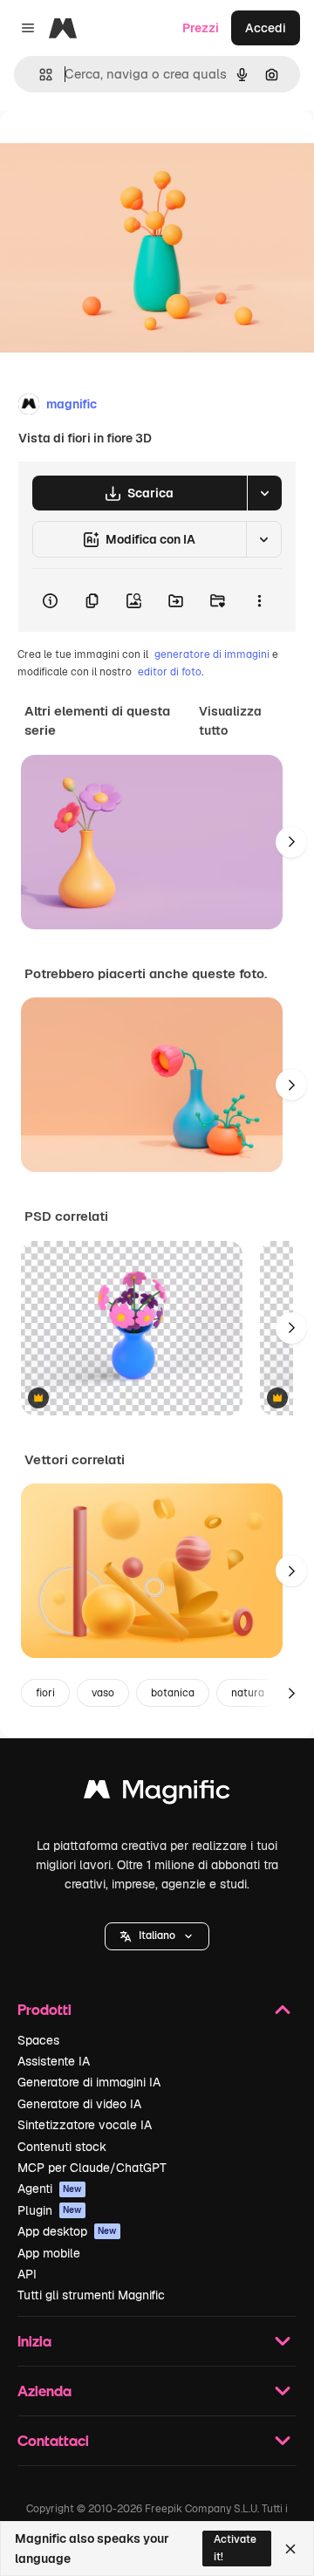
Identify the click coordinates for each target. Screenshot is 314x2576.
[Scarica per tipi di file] (264, 493)
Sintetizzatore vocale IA (85, 2125)
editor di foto (170, 672)
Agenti (50, 2189)
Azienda (44, 2391)
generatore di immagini (212, 654)
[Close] (290, 2549)
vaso (103, 1693)
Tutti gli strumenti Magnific (91, 2295)
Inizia (34, 2341)
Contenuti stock (62, 2147)
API (27, 2274)
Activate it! (235, 2548)
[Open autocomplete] (39, 75)
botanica (173, 1693)
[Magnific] (157, 1794)
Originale (115, 150)
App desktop (67, 2231)
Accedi (266, 28)
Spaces (38, 2040)
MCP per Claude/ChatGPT (92, 2168)
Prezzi (201, 28)
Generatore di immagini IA (89, 2082)
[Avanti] (291, 842)
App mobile (49, 2253)
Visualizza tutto (230, 721)
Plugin (50, 2210)
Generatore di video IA (79, 2104)
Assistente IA (54, 2061)
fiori (45, 1693)
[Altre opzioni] (259, 600)
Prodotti (44, 2009)
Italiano (157, 1935)
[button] (157, 1936)
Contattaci (53, 2440)
